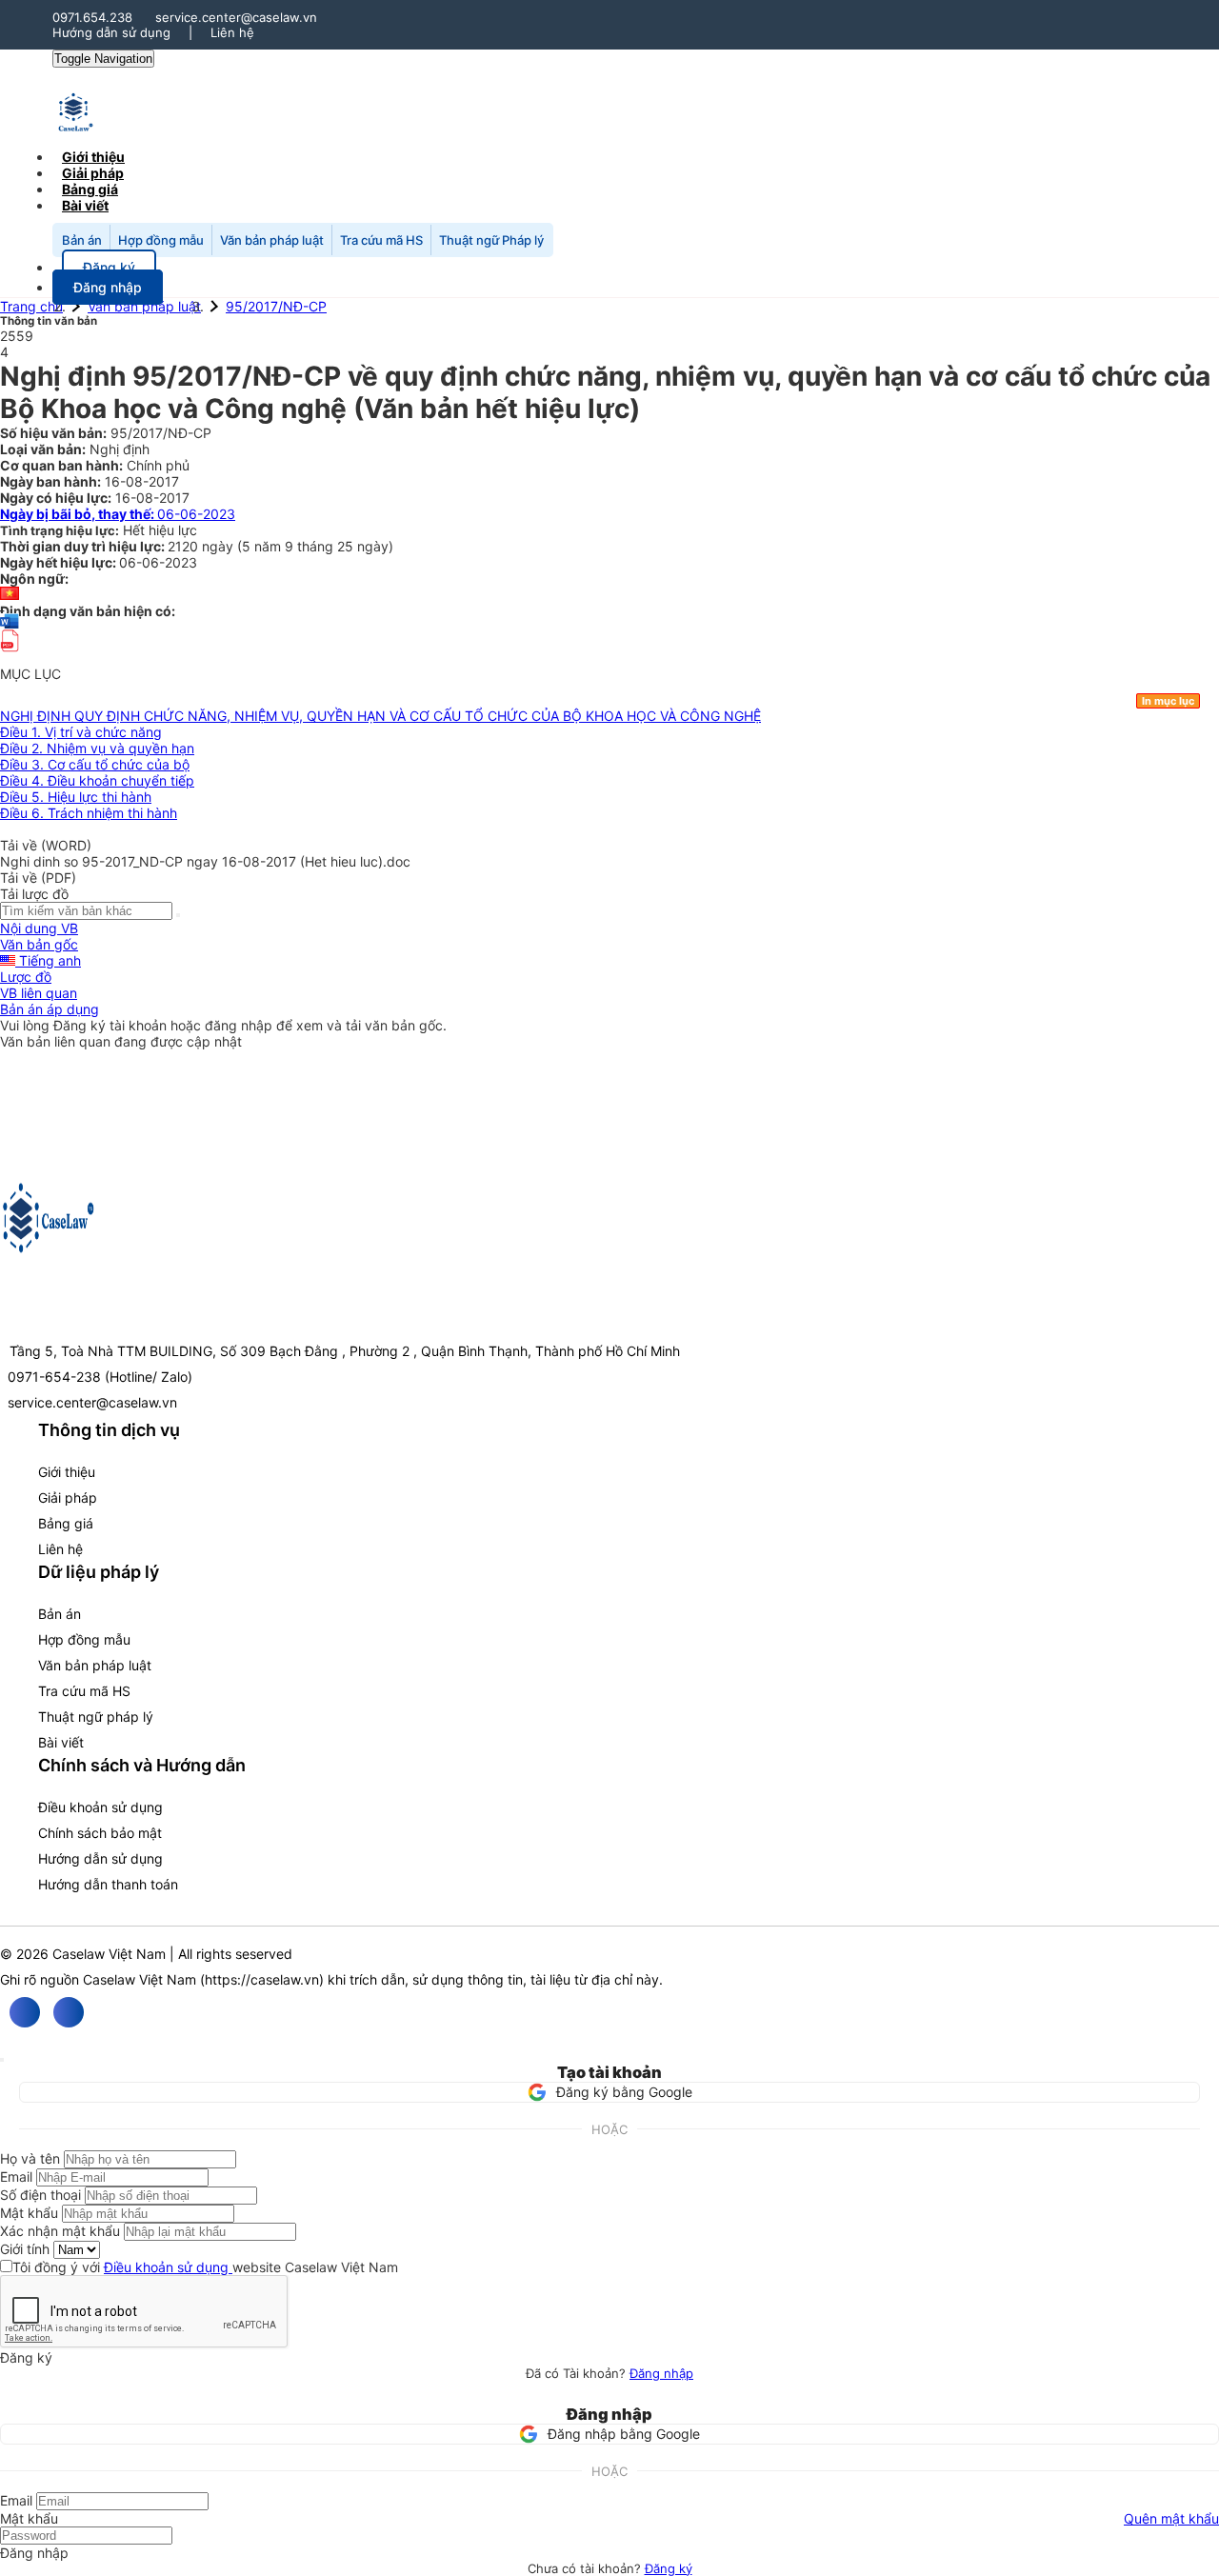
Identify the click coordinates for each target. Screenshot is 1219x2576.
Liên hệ (232, 32)
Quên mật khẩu (1171, 2518)
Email (16, 2177)
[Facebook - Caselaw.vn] (25, 2012)
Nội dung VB (39, 928)
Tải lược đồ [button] (34, 894)
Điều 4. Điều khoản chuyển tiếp (97, 780)
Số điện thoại (40, 2195)
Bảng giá (66, 1523)
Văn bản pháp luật (272, 240)
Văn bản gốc (39, 944)
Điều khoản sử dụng (100, 1807)
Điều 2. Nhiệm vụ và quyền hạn (97, 748)
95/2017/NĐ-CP (276, 306)
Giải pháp (68, 1498)
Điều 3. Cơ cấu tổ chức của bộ (95, 764)
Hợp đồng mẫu (161, 240)
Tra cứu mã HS (381, 240)
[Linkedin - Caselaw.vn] (69, 2012)
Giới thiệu (67, 1472)
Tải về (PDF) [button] (38, 878)
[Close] (2, 2060)
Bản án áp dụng (50, 1009)
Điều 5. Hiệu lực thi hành (76, 797)
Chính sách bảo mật (100, 1833)
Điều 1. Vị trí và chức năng (81, 732)
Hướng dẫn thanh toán (108, 1884)
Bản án (82, 240)
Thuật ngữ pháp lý (96, 1717)
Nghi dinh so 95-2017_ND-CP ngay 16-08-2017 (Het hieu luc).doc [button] (205, 861)
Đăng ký (669, 2568)
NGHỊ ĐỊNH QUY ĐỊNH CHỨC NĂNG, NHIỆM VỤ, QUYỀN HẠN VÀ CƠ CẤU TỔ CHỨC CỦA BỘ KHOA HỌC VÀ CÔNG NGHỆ (380, 716)
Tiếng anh (48, 960)
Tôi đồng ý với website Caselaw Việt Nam (205, 2267)
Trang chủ (31, 306)
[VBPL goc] (10, 658)
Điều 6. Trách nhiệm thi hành (89, 813)
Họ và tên (30, 2158)
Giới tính (25, 2249)
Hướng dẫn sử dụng (111, 32)
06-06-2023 (118, 514)
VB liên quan (39, 993)
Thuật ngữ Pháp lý (491, 240)
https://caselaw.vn (262, 1979)
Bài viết (85, 205)
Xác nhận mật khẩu (60, 2231)
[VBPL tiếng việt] (10, 595)
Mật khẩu (29, 2213)
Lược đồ (26, 977)
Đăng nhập (661, 2373)
